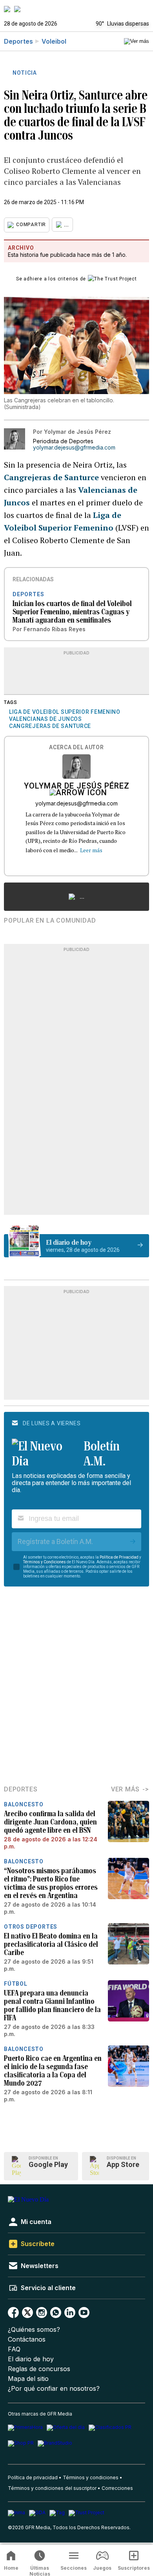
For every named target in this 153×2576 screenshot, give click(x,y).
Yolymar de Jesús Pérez (77, 787)
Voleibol (54, 41)
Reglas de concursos (39, 2369)
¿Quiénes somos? (34, 2330)
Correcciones (117, 2488)
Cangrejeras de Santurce (52, 477)
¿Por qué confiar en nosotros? (54, 2389)
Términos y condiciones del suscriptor (52, 2488)
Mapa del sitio (28, 2379)
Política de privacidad (33, 2477)
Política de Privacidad (119, 1557)
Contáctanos (27, 2339)
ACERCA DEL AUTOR (76, 747)
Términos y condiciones (91, 2477)
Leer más (91, 850)
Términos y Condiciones (45, 1562)
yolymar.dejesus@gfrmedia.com (74, 448)
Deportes (18, 41)
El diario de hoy (31, 2359)
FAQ (14, 2349)
